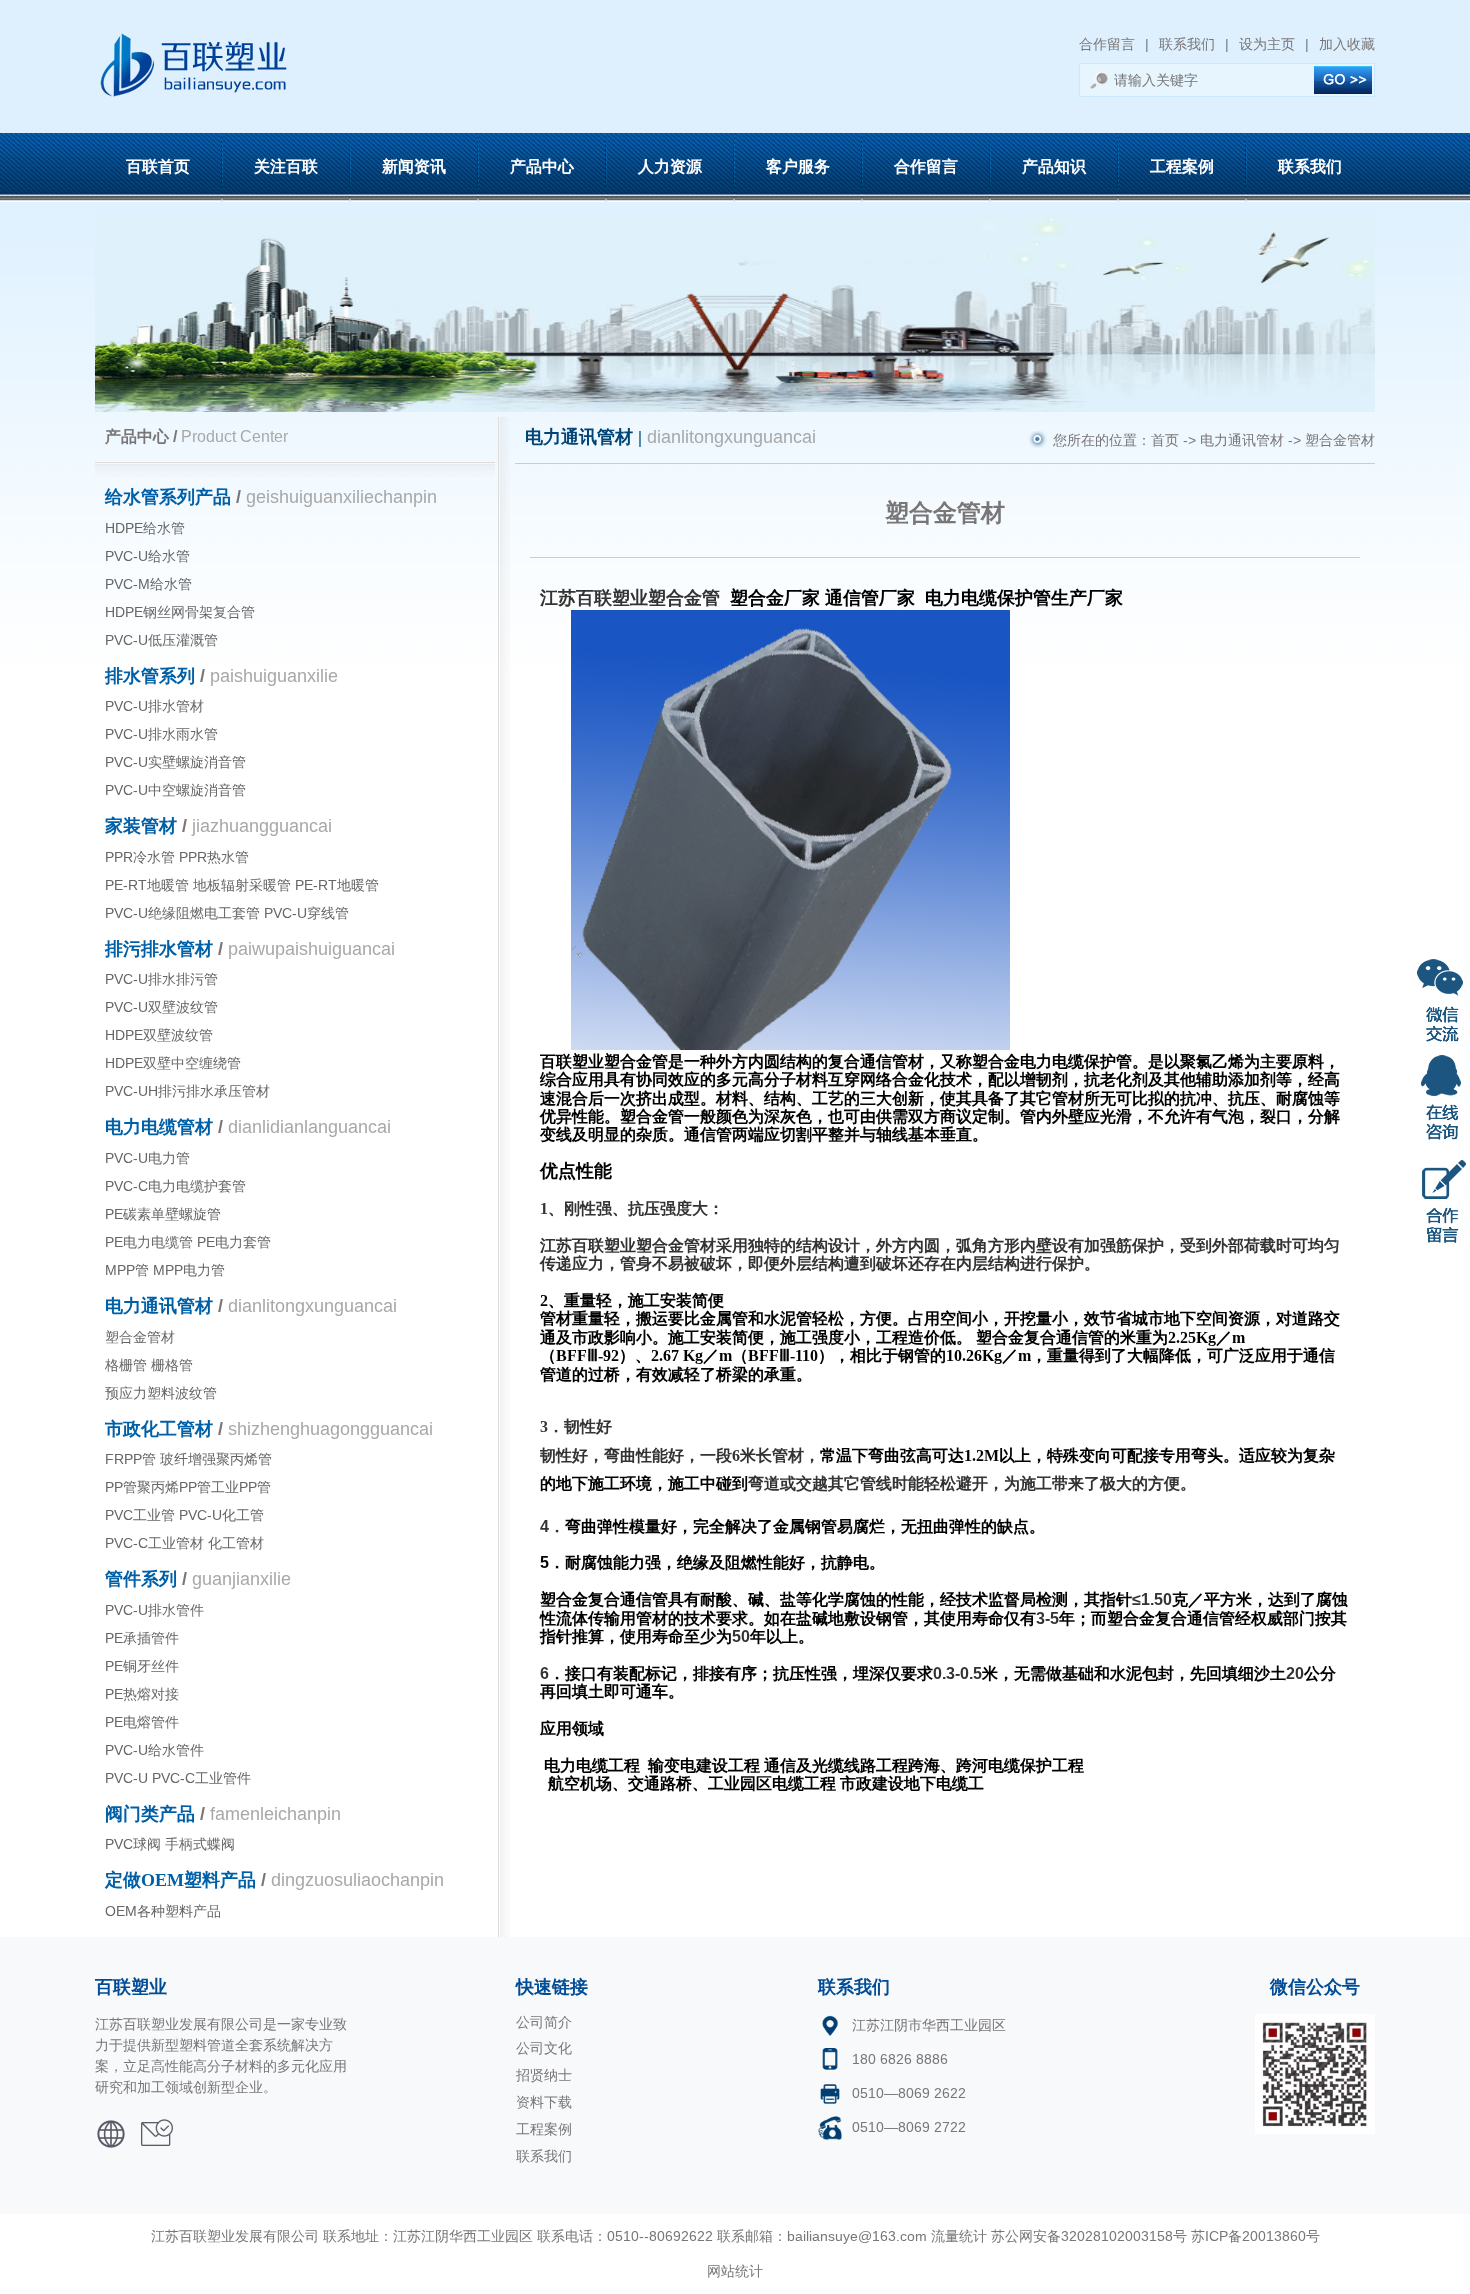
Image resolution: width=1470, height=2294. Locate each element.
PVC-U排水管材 (154, 706)
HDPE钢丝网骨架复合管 (180, 612)
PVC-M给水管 (148, 584)
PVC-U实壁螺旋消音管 (175, 762)
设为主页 (1267, 44)
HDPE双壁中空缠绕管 (173, 1063)
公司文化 (544, 2048)
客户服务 (798, 166)
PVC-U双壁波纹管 (161, 1007)
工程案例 (1182, 166)
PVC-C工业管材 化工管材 (184, 1543)
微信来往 (1442, 997)
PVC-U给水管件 (154, 1750)
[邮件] (157, 2126)
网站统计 (735, 2271)
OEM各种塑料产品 (163, 1911)
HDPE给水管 (145, 528)
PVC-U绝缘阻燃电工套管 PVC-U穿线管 (227, 913)
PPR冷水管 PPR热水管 (177, 857)
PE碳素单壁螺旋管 (163, 1214)
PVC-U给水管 (147, 556)
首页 (1165, 440)
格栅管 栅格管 (149, 1365)
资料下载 (544, 2102)
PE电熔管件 (142, 1722)
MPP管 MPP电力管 (165, 1270)
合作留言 (1107, 44)
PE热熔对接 (142, 1694)
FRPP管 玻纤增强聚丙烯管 (188, 1459)
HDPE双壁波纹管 (159, 1035)
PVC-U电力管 (147, 1158)
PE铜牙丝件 (142, 1666)
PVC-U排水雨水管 (161, 734)
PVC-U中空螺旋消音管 (175, 790)
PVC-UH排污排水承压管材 (187, 1091)
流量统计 (959, 2236)
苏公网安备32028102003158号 (1089, 2236)
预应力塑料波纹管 (161, 1393)
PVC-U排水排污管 (161, 979)
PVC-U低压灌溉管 (161, 640)
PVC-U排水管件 (154, 1610)
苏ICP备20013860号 (1255, 2236)
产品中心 (542, 166)
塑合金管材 (140, 1337)
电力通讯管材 (1242, 440)
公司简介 (544, 2022)
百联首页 (158, 166)
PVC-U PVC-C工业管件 (178, 1778)
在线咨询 (1442, 1098)
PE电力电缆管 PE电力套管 (188, 1242)
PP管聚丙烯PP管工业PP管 (188, 1487)
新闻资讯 (414, 166)
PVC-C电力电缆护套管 (175, 1186)
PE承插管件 (142, 1638)
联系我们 (1187, 44)
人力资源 (670, 166)
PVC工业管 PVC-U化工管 (184, 1515)
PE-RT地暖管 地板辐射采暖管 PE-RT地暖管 (242, 885)
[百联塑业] (111, 2126)
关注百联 (286, 166)
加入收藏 (1347, 44)
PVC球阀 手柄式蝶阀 (170, 1844)
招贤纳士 (544, 2075)
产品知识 (1054, 166)
